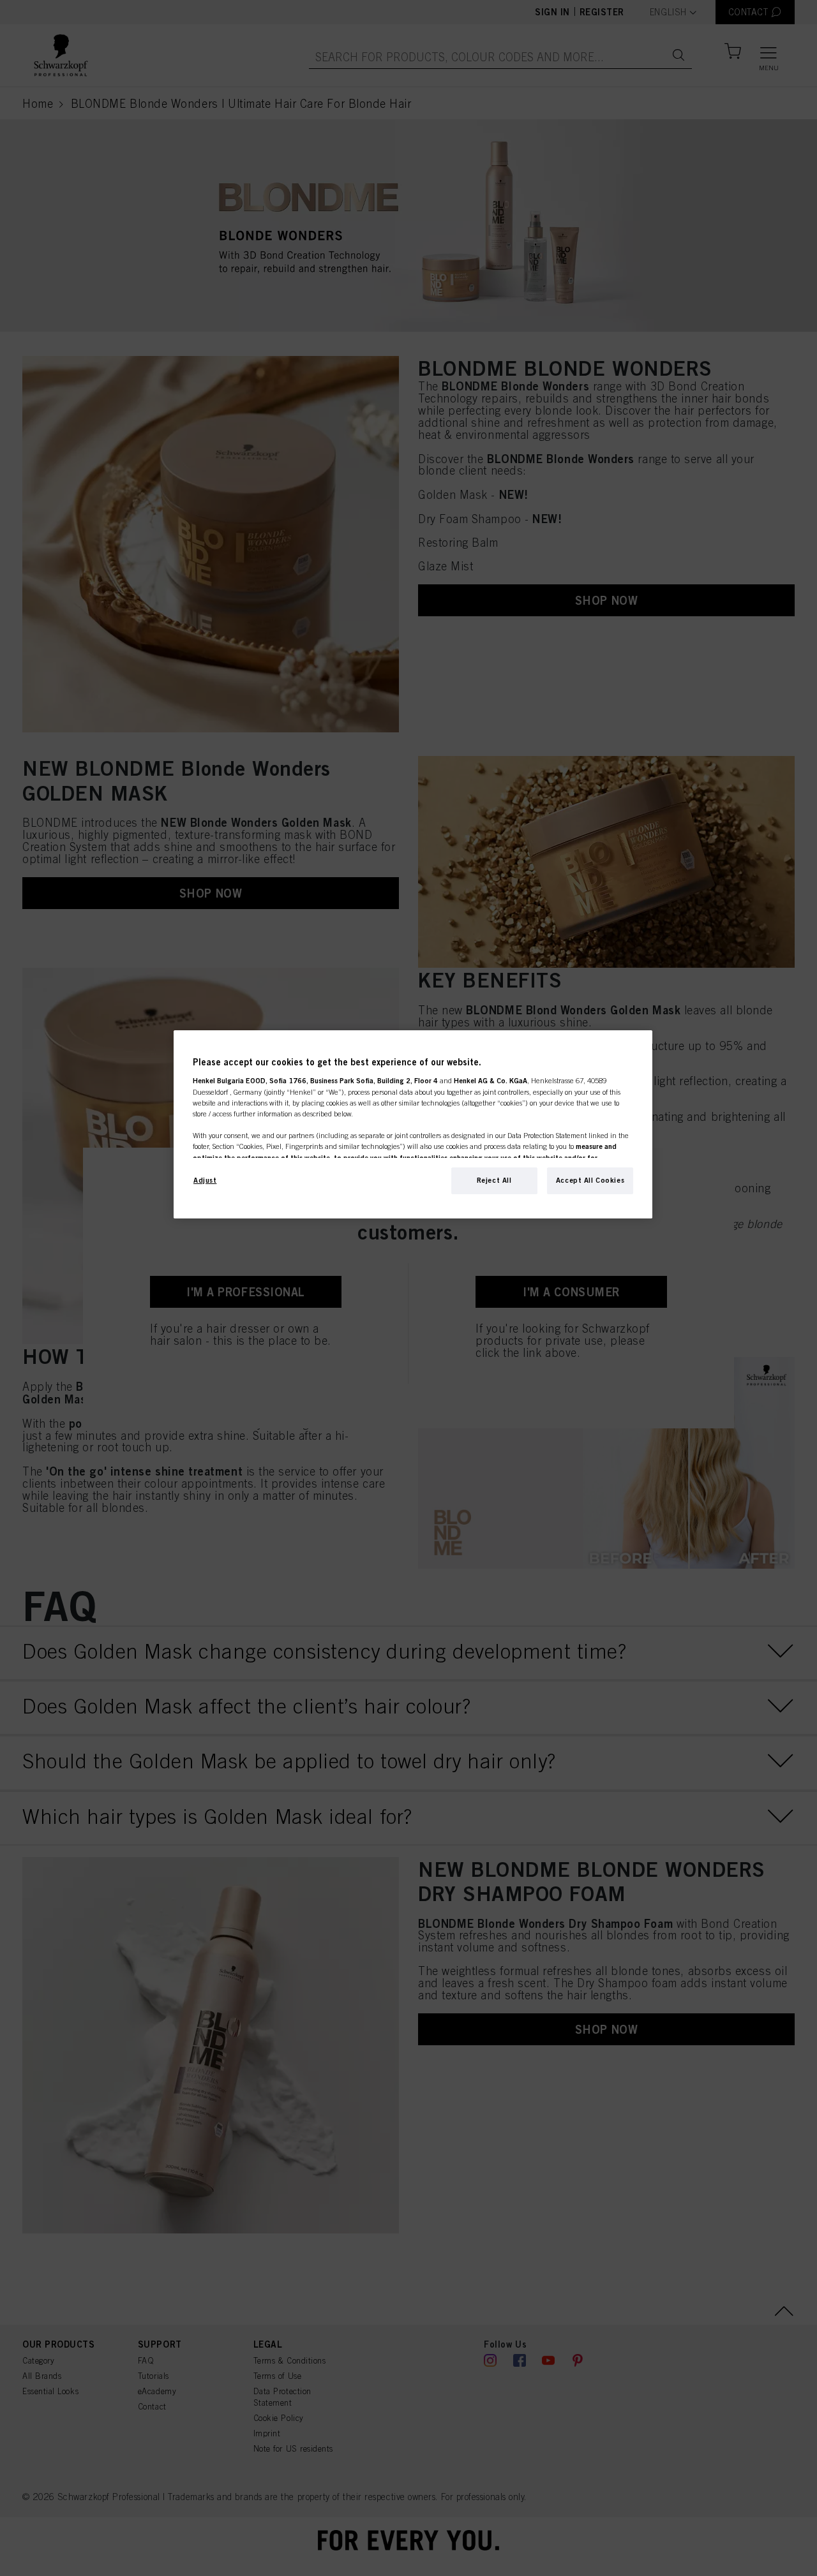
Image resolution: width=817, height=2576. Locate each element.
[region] (413, 1124)
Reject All (494, 1180)
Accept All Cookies (590, 1180)
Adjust (205, 1180)
